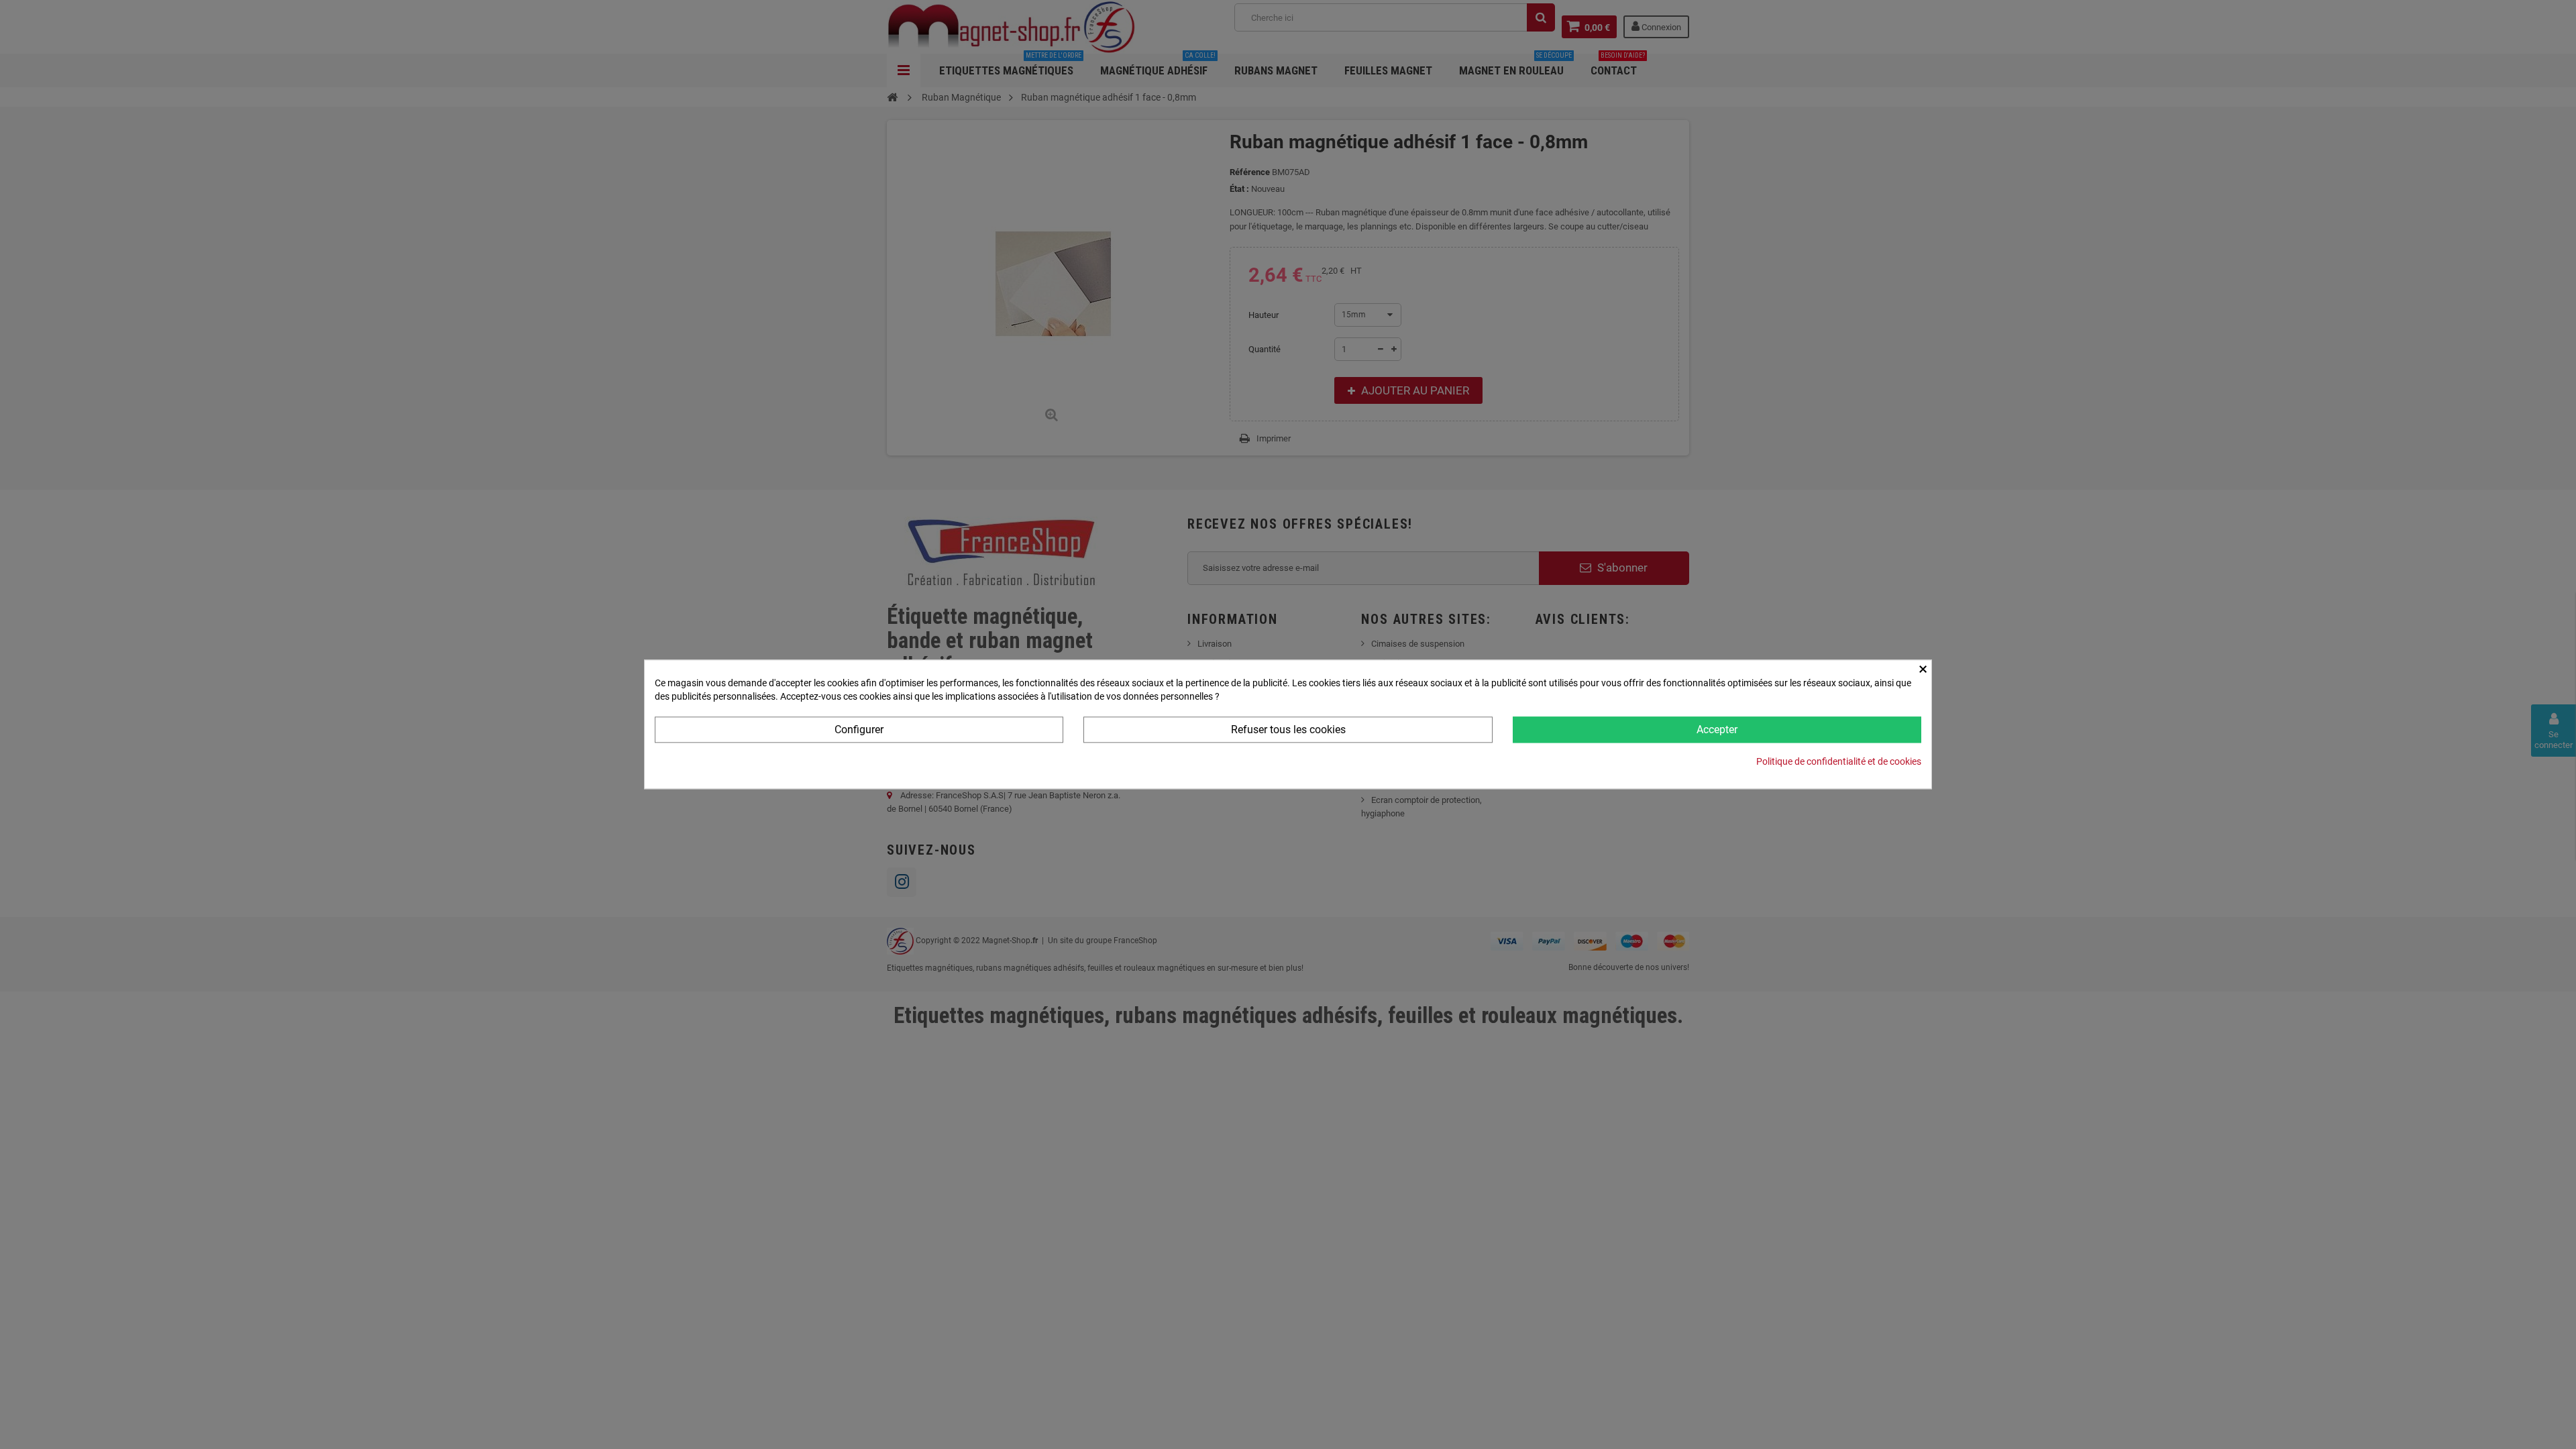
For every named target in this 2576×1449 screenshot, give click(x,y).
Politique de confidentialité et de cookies (1839, 762)
